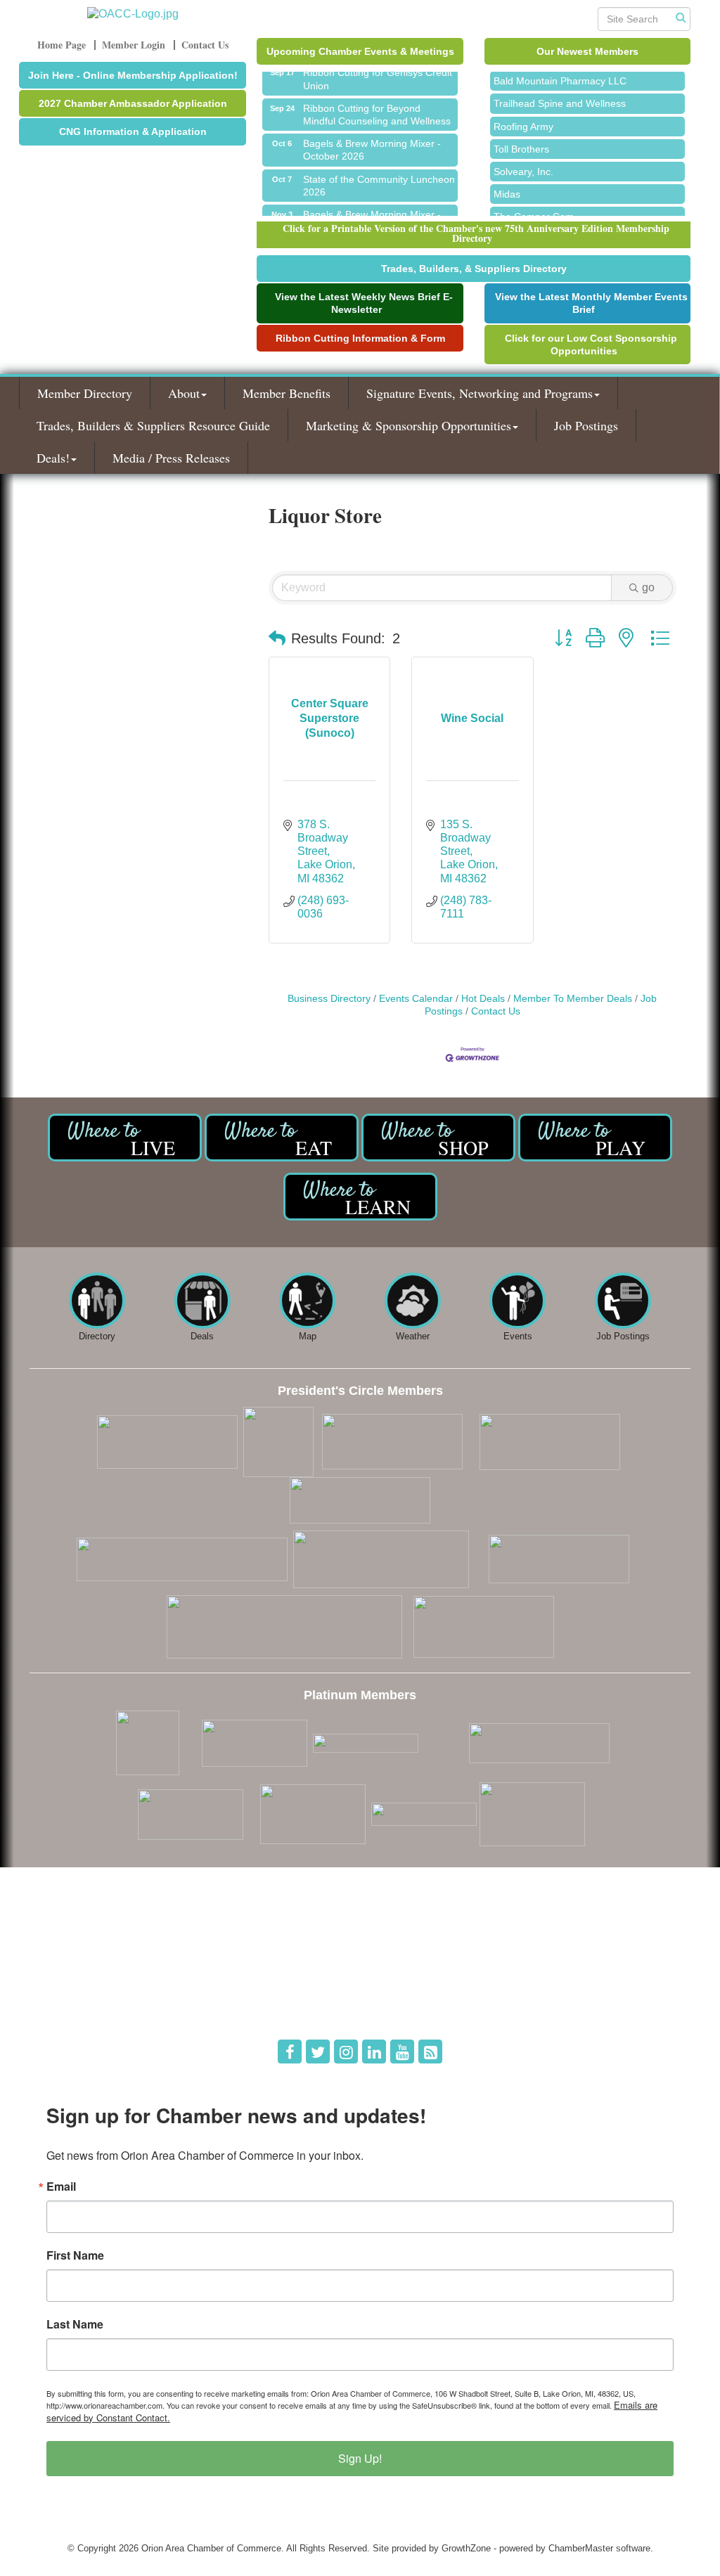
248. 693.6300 (69, 1988)
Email (61, 2187)
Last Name (75, 2324)
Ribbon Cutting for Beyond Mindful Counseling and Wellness (377, 104)
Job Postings (586, 425)
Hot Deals (483, 999)
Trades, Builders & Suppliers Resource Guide (153, 425)
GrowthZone (466, 2548)
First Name (75, 2255)
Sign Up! (360, 2458)
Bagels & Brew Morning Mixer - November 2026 (372, 210)
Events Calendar (416, 999)
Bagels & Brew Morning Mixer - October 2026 (372, 139)
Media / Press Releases (171, 458)
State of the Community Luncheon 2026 (379, 175)
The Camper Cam (534, 207)
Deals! (53, 458)
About (184, 393)
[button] (277, 638)
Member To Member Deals (573, 999)
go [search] (648, 587)
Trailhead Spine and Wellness (560, 94)
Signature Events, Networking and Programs (480, 393)
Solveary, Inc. (523, 162)
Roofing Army (523, 117)
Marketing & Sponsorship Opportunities (409, 425)
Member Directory (85, 393)
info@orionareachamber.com (98, 2008)
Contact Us (496, 1011)
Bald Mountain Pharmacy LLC (560, 71)
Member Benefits (287, 393)
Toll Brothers (521, 139)
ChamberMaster (581, 2548)
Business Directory (329, 999)
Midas (507, 184)
